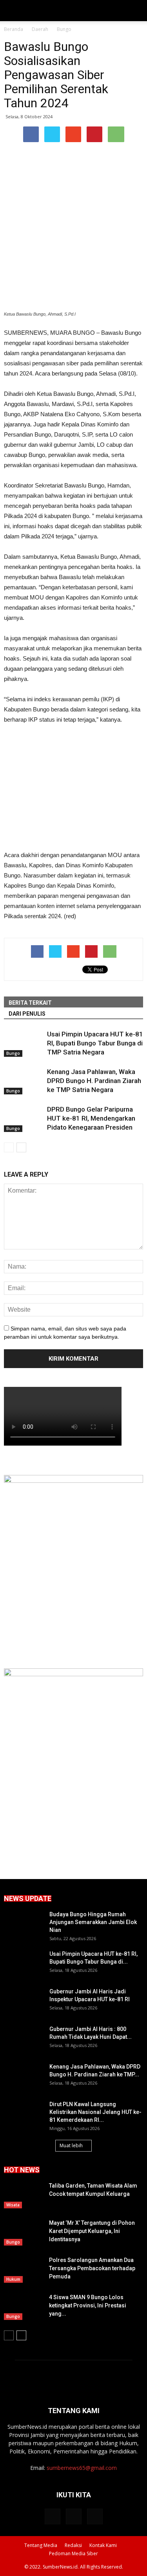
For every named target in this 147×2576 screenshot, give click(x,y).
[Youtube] (95, 2516)
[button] (136, 11)
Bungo (13, 1053)
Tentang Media (41, 2545)
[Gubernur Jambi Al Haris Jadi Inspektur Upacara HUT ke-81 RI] (24, 2001)
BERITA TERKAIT (30, 1003)
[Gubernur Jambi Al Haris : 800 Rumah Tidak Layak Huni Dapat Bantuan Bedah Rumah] (24, 2039)
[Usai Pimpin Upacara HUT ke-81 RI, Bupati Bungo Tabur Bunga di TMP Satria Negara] (24, 1043)
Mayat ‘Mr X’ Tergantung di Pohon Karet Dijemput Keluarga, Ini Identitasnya (92, 2231)
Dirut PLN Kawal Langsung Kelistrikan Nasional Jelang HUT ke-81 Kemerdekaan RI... (95, 2112)
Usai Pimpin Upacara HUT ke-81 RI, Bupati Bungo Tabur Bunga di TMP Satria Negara (95, 1043)
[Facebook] (53, 2516)
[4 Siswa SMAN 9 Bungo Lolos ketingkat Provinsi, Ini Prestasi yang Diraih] (24, 2307)
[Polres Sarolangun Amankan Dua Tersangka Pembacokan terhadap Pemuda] (24, 2270)
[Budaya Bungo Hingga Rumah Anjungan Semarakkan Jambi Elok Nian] (24, 1924)
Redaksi (73, 2545)
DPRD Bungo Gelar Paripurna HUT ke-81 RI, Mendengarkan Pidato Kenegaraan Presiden (91, 1118)
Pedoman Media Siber (73, 2553)
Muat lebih (71, 2145)
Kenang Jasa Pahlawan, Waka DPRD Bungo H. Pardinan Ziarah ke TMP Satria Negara (94, 1081)
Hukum (13, 2279)
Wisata (13, 2205)
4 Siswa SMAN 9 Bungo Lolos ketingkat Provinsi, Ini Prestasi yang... (88, 2305)
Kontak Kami (103, 2545)
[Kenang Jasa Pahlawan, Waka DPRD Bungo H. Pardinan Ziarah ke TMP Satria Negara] (24, 1081)
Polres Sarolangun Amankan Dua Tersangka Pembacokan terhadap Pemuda (92, 2268)
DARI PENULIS (27, 1014)
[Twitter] (74, 2516)
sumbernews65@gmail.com (82, 2468)
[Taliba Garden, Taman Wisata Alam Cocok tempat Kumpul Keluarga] (24, 2195)
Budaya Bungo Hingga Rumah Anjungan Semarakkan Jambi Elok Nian (93, 1922)
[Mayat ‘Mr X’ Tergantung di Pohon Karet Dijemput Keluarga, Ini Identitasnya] (24, 2232)
